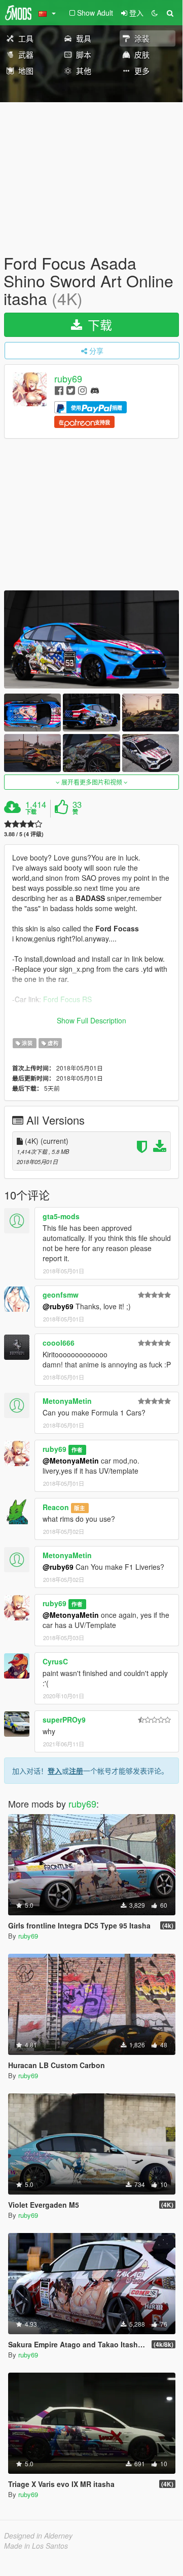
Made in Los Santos (36, 2546)
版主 (80, 1508)
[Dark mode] (155, 13)
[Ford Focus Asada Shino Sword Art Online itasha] (92, 639)
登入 (55, 1771)
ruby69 (68, 378)
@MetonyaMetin (71, 1461)
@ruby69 (58, 1306)
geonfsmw (61, 1295)
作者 (77, 1450)
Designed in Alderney (38, 2536)
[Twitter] (71, 390)
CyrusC (55, 1661)
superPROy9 (64, 1720)
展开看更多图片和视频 (92, 782)
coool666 (59, 1343)
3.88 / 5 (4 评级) (24, 834)
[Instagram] (82, 390)
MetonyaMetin (67, 1401)
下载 (98, 325)
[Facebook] (59, 390)
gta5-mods (61, 1216)
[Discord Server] (95, 390)
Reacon (56, 1507)
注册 (76, 1771)
